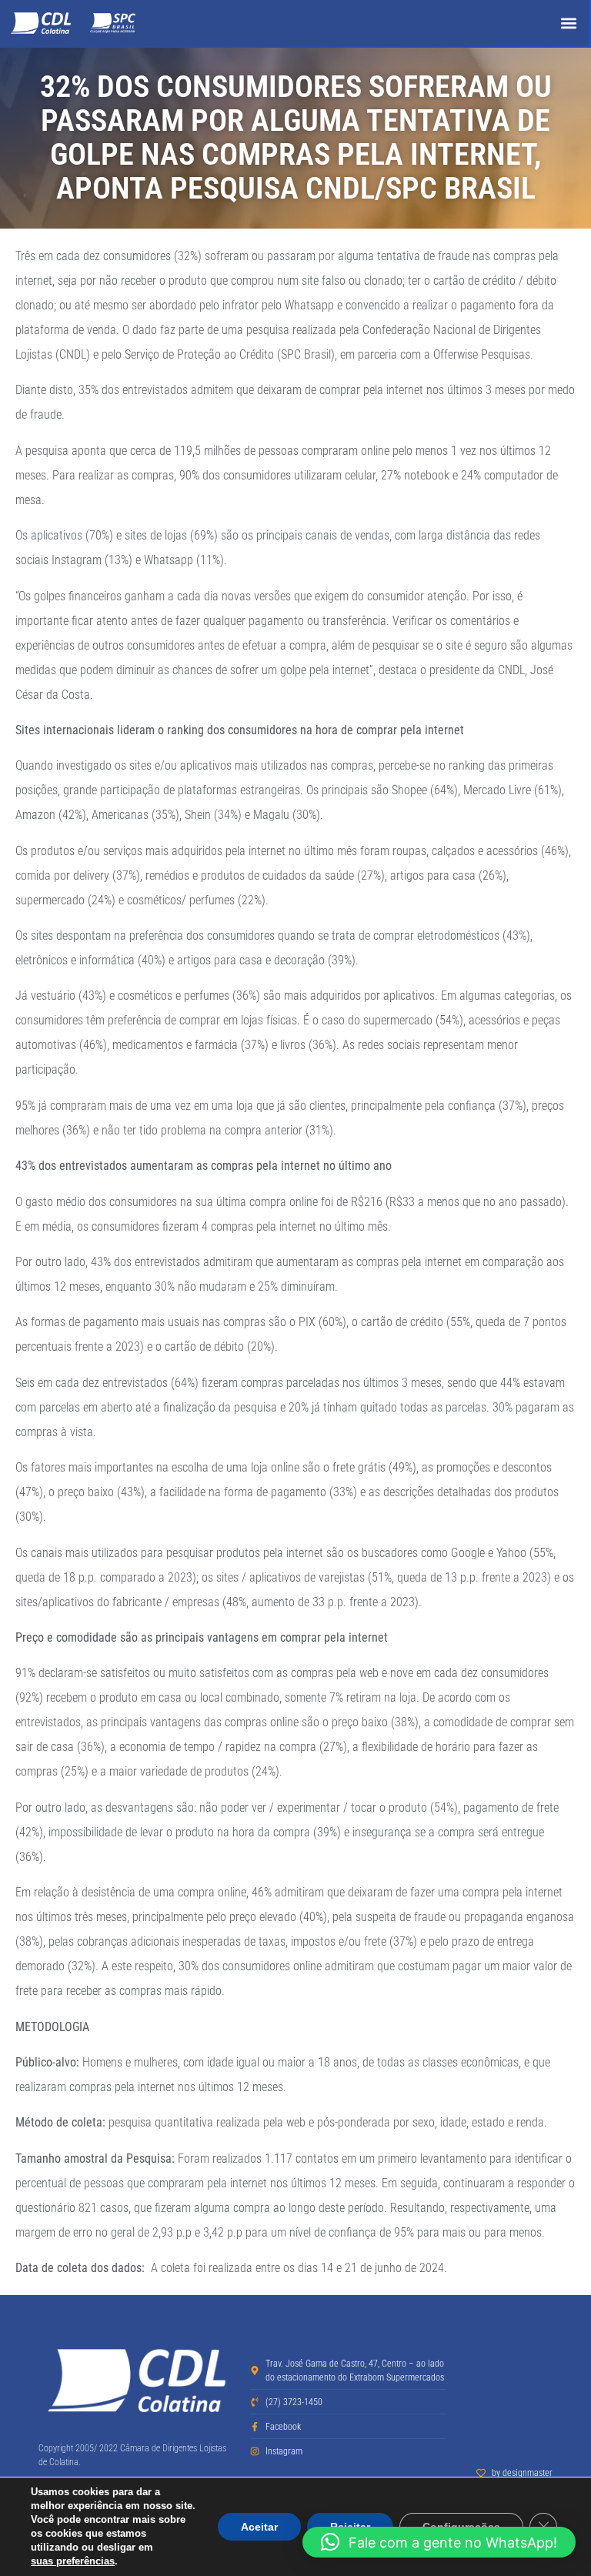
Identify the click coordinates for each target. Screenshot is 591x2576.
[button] (568, 23)
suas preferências (73, 2561)
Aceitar (259, 2527)
